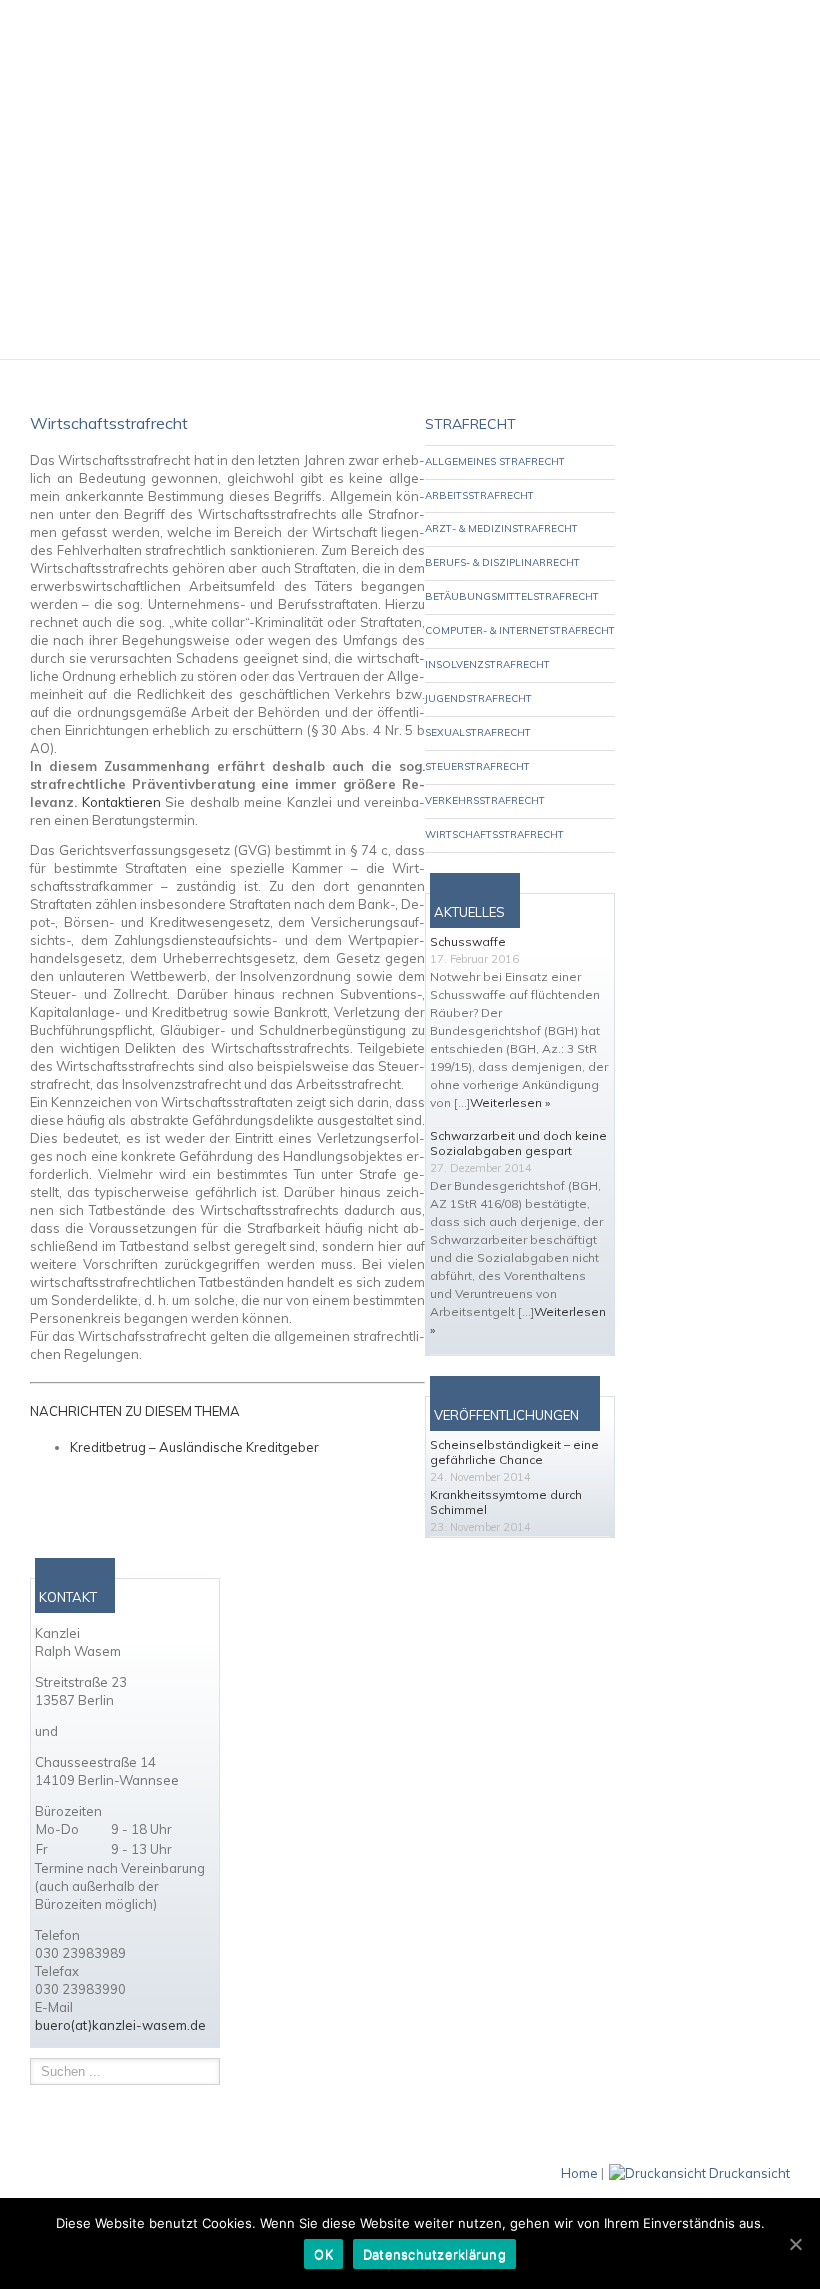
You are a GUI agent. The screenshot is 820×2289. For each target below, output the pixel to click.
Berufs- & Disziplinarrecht (502, 562)
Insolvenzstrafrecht (487, 664)
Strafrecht (470, 424)
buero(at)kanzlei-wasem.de (120, 2025)
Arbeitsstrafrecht (479, 495)
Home (579, 2173)
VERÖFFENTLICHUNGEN (506, 1415)
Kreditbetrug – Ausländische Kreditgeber (194, 1447)
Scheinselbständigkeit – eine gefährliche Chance (514, 1452)
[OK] (795, 2244)
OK (323, 2254)
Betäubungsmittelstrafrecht (512, 596)
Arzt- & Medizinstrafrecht (501, 528)
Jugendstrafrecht (478, 698)
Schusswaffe (468, 941)
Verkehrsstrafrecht (485, 800)
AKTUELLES (469, 912)
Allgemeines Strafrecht (495, 461)
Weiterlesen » (510, 1102)
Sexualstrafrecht (478, 732)
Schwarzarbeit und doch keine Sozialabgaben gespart (518, 1143)
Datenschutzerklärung (434, 2254)
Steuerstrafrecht (477, 766)
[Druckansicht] (657, 2173)
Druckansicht (749, 2173)
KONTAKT (68, 1597)
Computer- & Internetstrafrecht (520, 630)
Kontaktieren (121, 802)
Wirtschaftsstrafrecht (494, 834)
